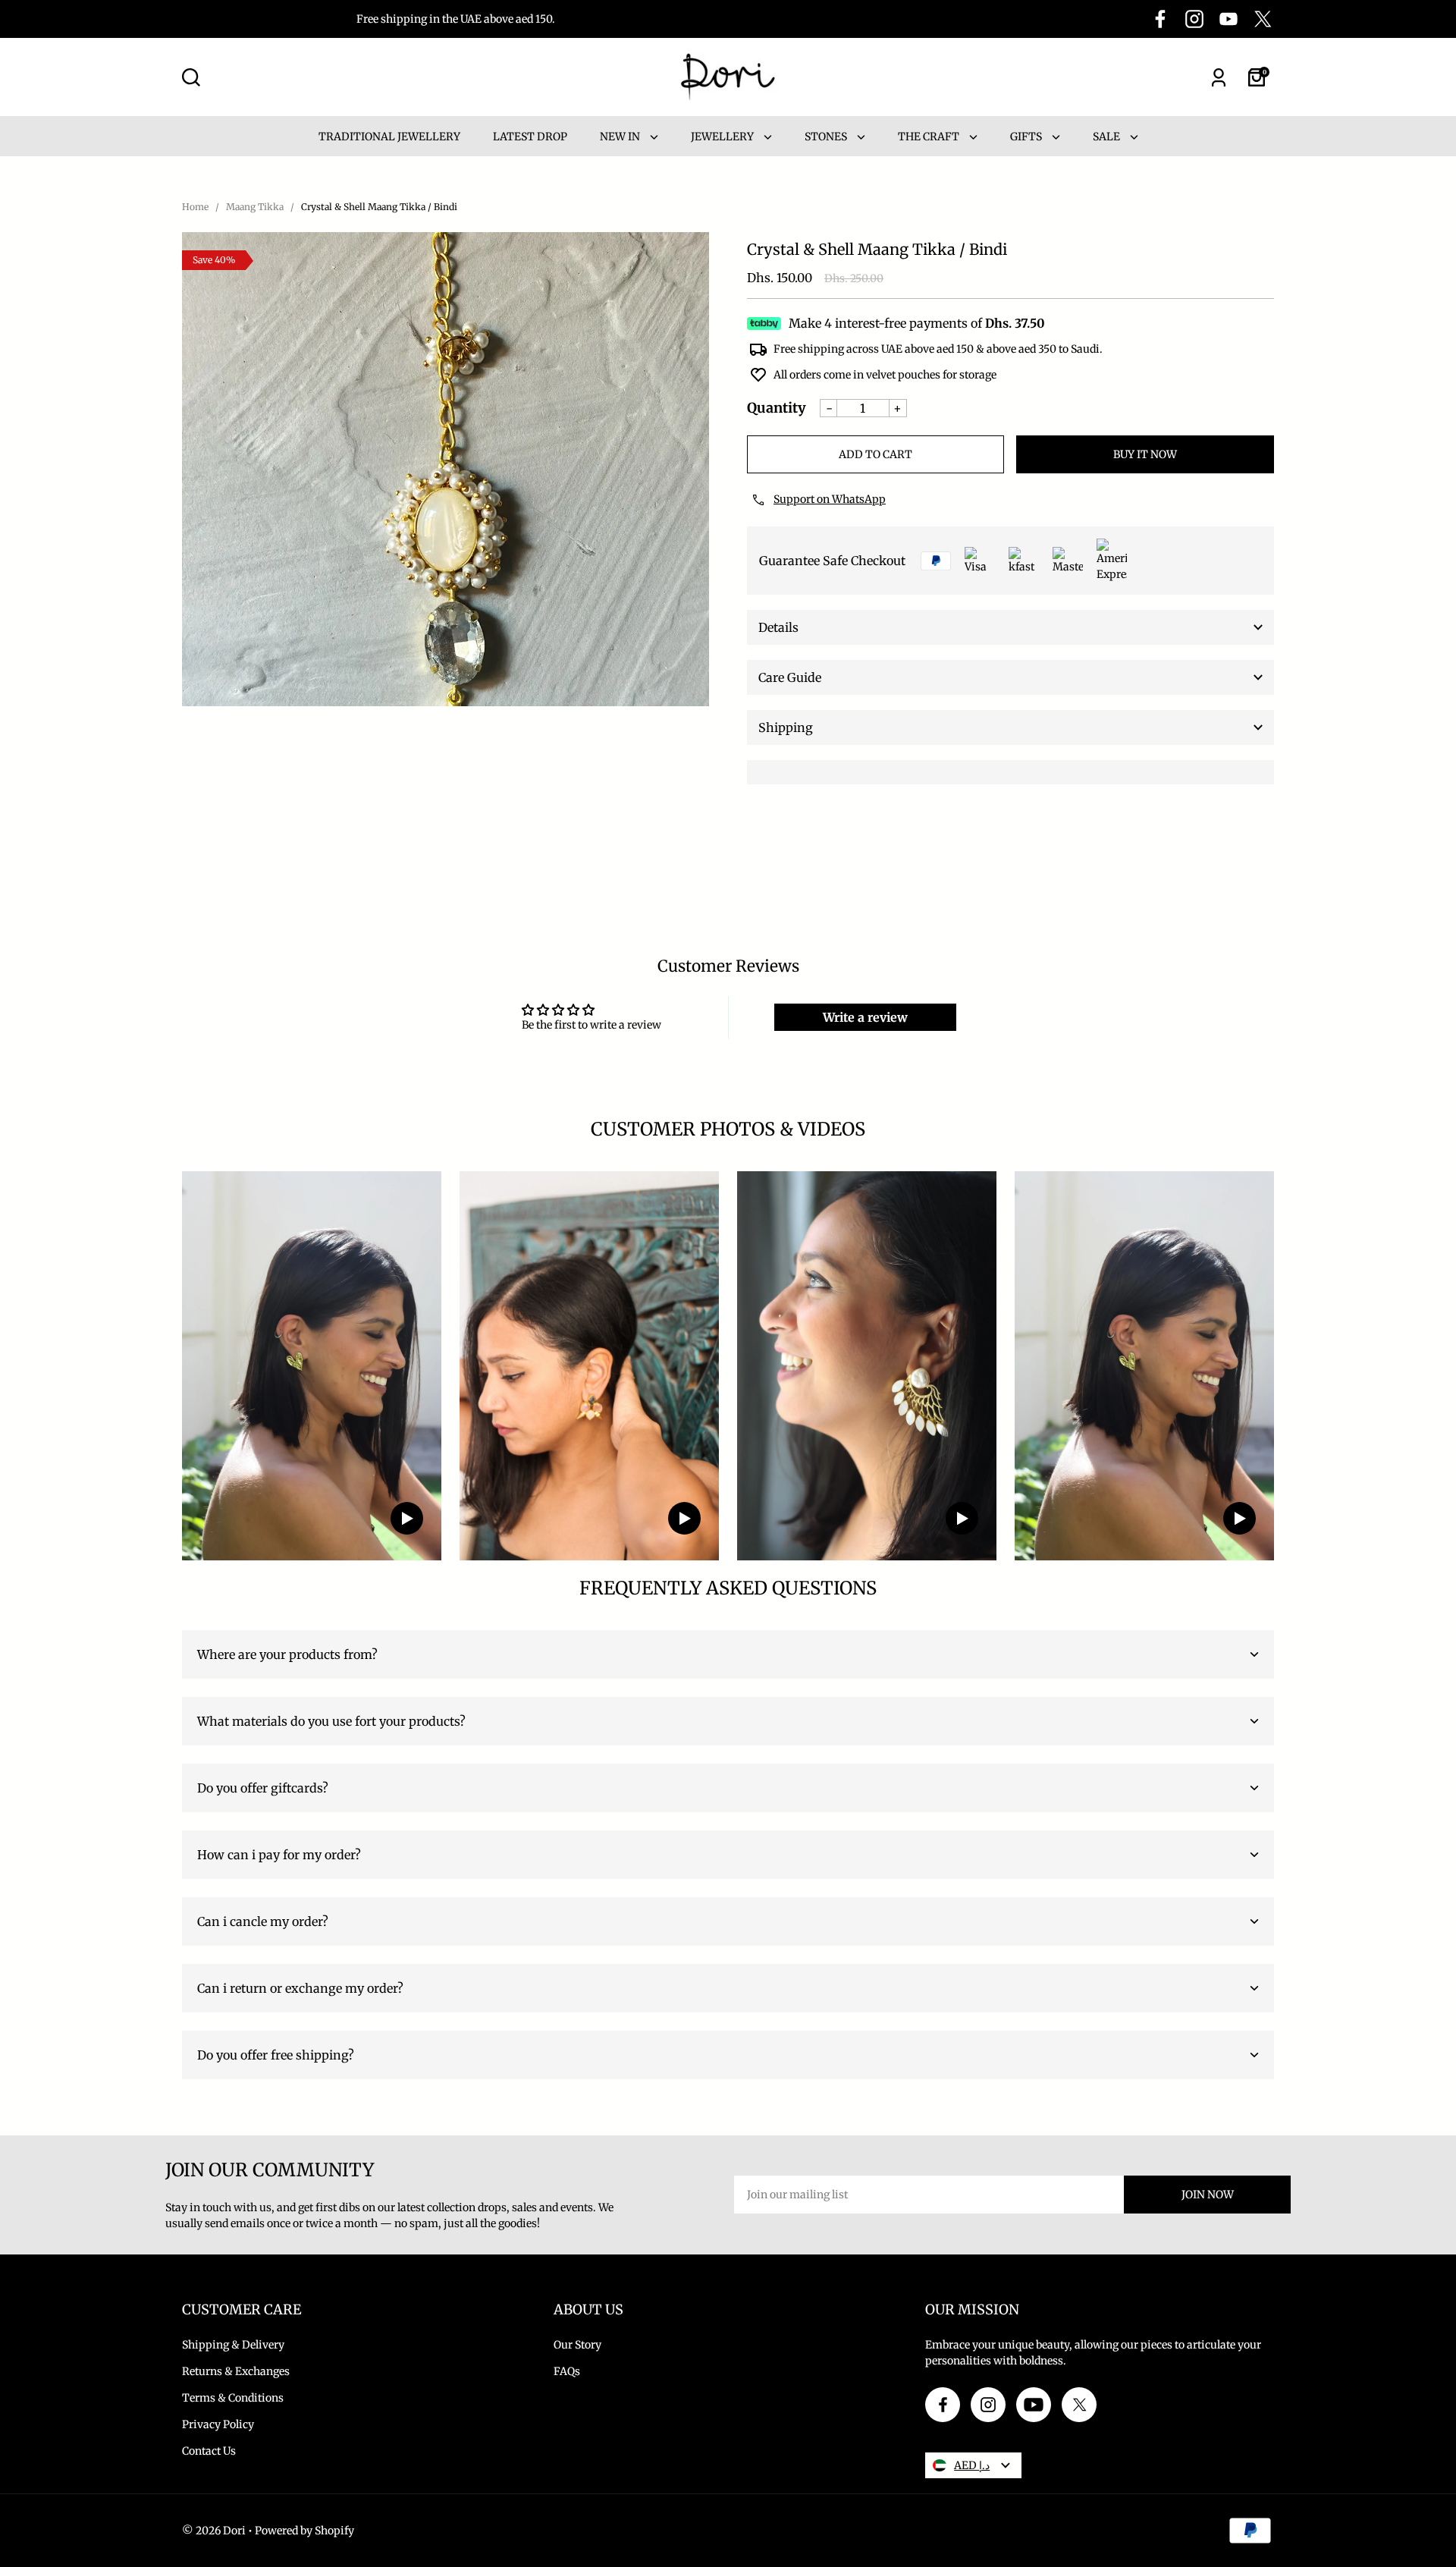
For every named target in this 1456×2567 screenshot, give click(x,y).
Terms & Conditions (233, 2398)
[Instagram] (1194, 19)
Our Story (577, 2345)
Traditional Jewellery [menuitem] (389, 137)
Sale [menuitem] (1108, 137)
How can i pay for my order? (279, 1855)
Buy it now (1145, 454)
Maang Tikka (255, 207)
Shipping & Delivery (233, 2345)
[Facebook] (1160, 19)
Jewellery (723, 137)
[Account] (1219, 77)
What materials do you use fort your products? (331, 1721)
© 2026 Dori (214, 2531)
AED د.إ (972, 2465)
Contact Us (209, 2451)
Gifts (1027, 137)
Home (195, 207)
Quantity (777, 408)
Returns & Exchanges (236, 2371)
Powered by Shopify (304, 2531)
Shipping (786, 727)
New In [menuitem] (621, 137)
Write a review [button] (865, 1017)
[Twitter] (1263, 19)
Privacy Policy (218, 2424)
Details (778, 627)
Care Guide (790, 677)
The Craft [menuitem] (930, 137)
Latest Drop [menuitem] (530, 137)
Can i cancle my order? (263, 1921)
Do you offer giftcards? (263, 1788)
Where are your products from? (287, 1654)
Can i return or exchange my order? (300, 1988)
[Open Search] (191, 77)
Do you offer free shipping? (276, 2055)
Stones (827, 137)
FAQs (567, 2371)
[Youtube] (1228, 19)
